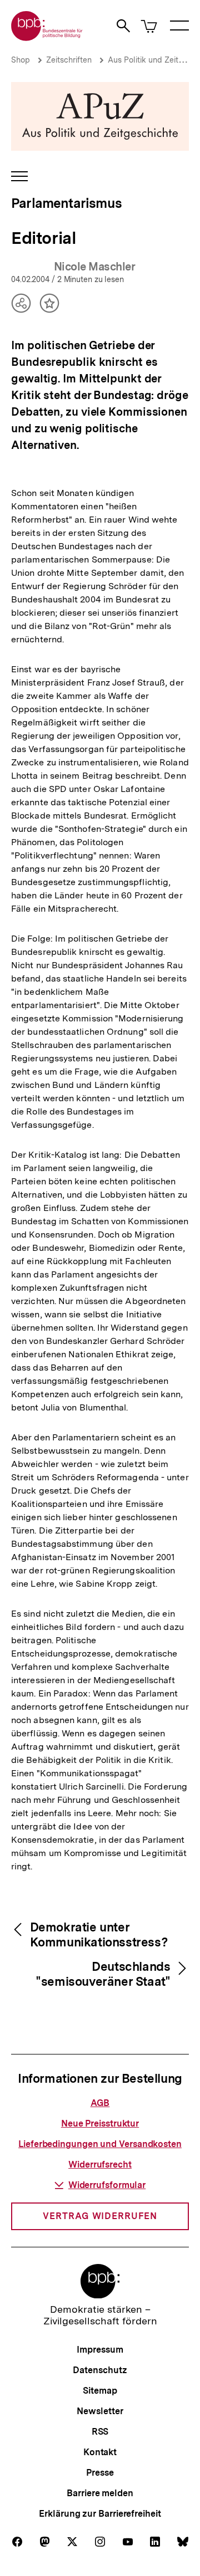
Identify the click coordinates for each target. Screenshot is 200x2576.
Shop (21, 60)
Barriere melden (100, 2493)
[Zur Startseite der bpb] (47, 37)
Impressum (100, 2350)
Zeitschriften (69, 60)
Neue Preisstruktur (100, 2123)
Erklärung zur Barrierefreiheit (100, 2514)
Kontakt (100, 2452)
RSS (100, 2432)
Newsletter (100, 2411)
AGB (100, 2103)
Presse (100, 2473)
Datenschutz (100, 2370)
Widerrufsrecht (100, 2164)
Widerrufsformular (107, 2185)
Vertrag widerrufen (100, 2216)
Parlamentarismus (66, 203)
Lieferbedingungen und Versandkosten (100, 2144)
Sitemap (100, 2391)
